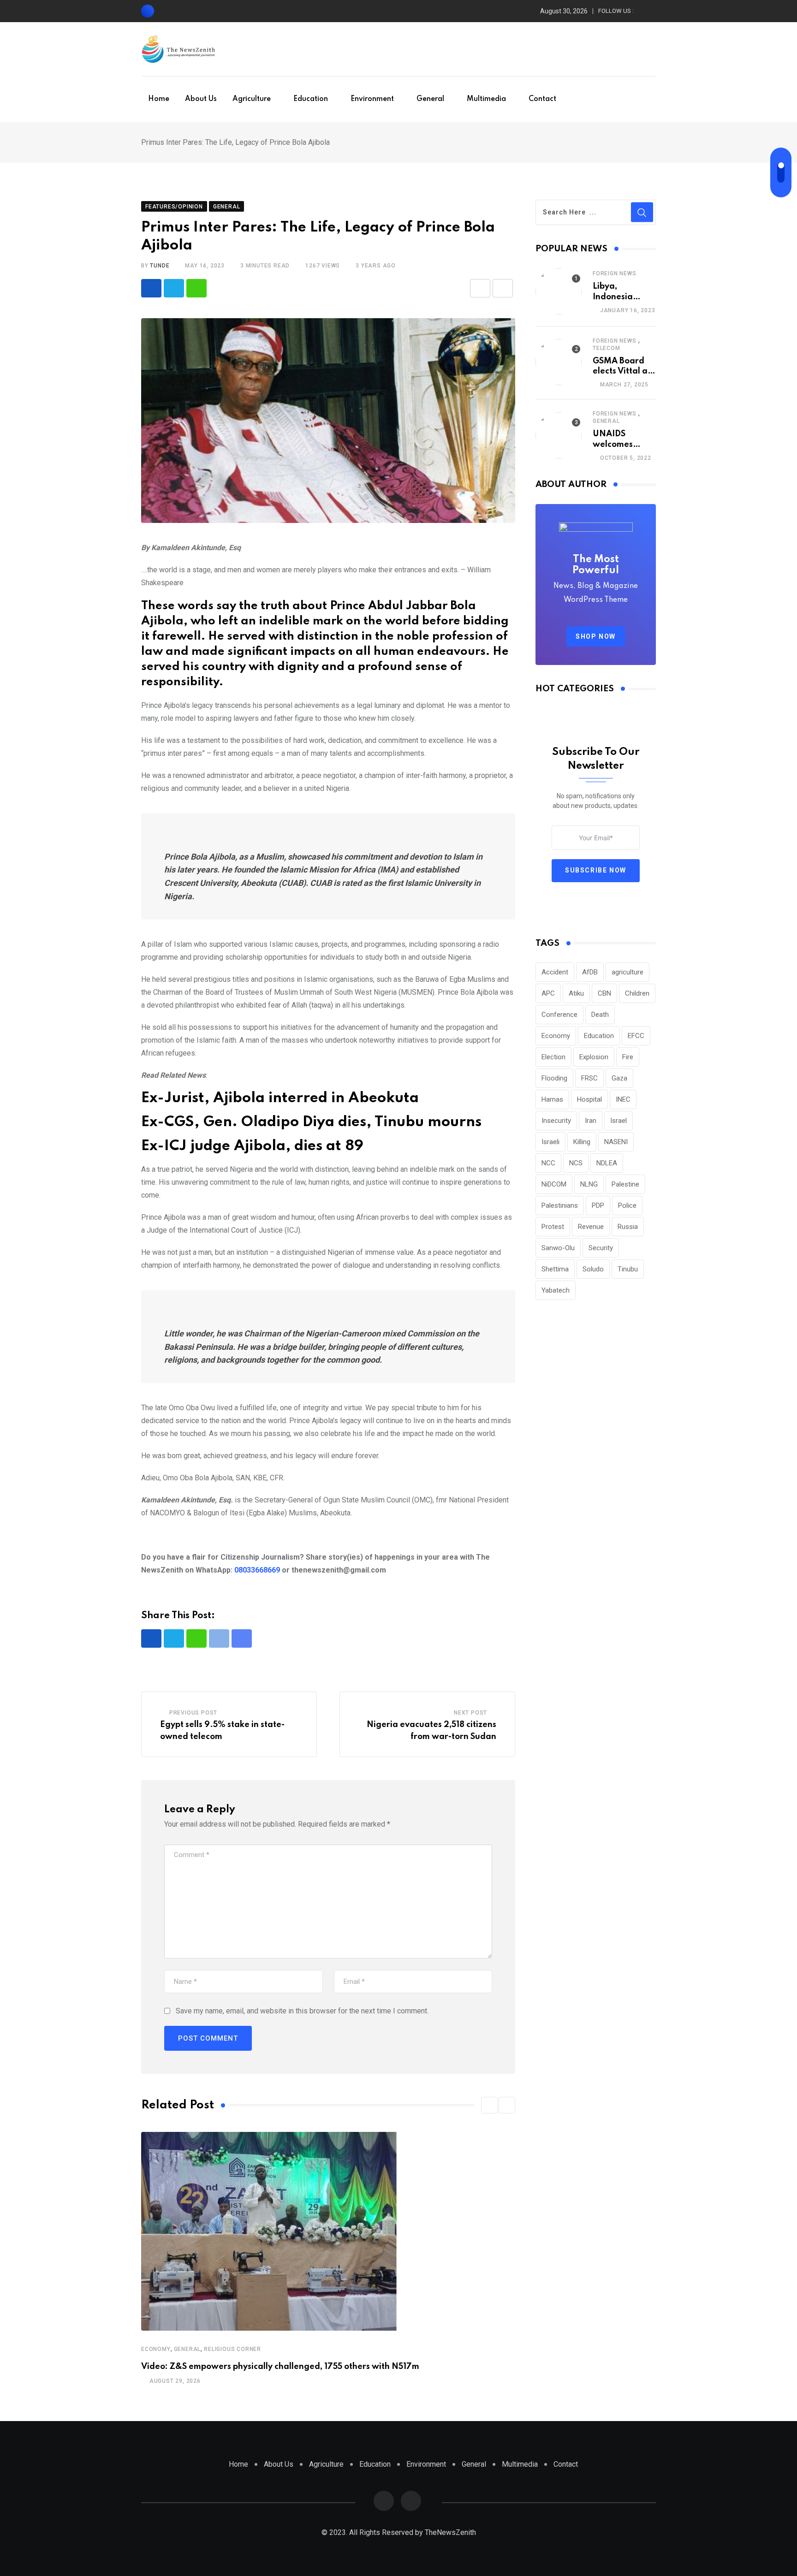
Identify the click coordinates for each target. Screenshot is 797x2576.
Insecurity (556, 1121)
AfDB (590, 972)
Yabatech (556, 1290)
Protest (553, 1227)
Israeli (550, 1142)
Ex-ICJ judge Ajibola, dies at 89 (252, 1146)
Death (600, 1015)
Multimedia (486, 99)
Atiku (576, 993)
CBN (604, 993)
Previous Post (193, 1713)
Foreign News (615, 273)
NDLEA (607, 1163)
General (430, 99)
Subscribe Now (596, 870)
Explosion (594, 1057)
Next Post (470, 1713)
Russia (628, 1227)
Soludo (593, 1269)
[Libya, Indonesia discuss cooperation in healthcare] (559, 291)
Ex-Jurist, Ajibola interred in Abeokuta (280, 1098)
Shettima (555, 1269)
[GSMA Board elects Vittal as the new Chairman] (559, 362)
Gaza (619, 1078)
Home (159, 99)
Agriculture (252, 99)
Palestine (625, 1184)
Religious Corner (232, 2349)
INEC (623, 1099)
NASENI (616, 1142)
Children (637, 993)
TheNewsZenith (450, 2532)
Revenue (591, 1227)
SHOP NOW (596, 636)
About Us (201, 99)
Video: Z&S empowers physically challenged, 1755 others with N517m (280, 2367)
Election (553, 1057)
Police (627, 1205)
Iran (591, 1121)
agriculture (627, 972)
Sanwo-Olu (558, 1248)
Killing (582, 1142)
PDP (598, 1205)
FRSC (589, 1078)
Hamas (552, 1099)
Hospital (589, 1099)
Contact (542, 99)
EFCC (636, 1036)
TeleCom (607, 348)
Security (601, 1248)
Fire (628, 1057)
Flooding (554, 1078)
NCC (548, 1163)
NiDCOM (554, 1184)
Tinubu (628, 1269)
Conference (559, 1015)
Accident (555, 972)
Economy (156, 2349)
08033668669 (257, 1570)
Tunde (160, 266)
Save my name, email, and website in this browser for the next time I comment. (302, 2011)
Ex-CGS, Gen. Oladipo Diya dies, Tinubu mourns (311, 1122)
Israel (619, 1121)
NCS (576, 1163)
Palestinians (560, 1205)
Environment (372, 99)
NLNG (589, 1184)
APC (548, 993)
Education (311, 99)
